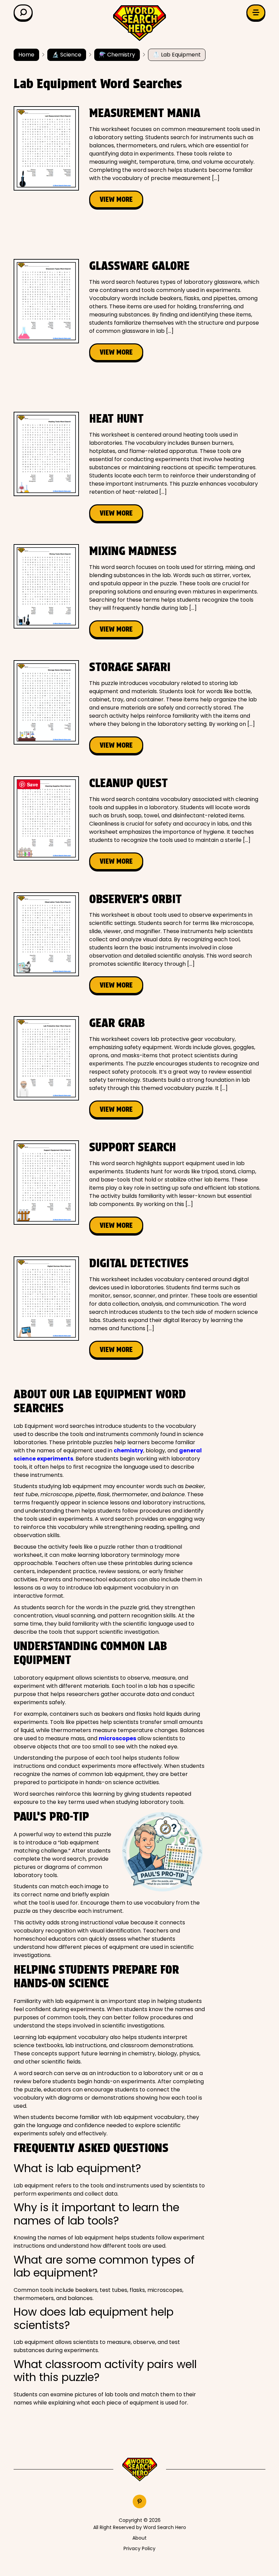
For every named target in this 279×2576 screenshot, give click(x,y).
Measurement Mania (145, 113)
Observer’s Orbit (135, 899)
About (139, 2538)
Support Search (133, 1147)
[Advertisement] (137, 234)
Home (26, 55)
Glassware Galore (139, 266)
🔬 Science (67, 55)
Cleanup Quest (128, 783)
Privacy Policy (139, 2548)
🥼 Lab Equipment (177, 55)
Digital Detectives (139, 1263)
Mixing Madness (133, 551)
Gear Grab (117, 1023)
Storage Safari (130, 667)
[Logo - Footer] (140, 2470)
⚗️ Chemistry (117, 55)
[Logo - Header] (139, 23)
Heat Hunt (116, 418)
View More (116, 199)
